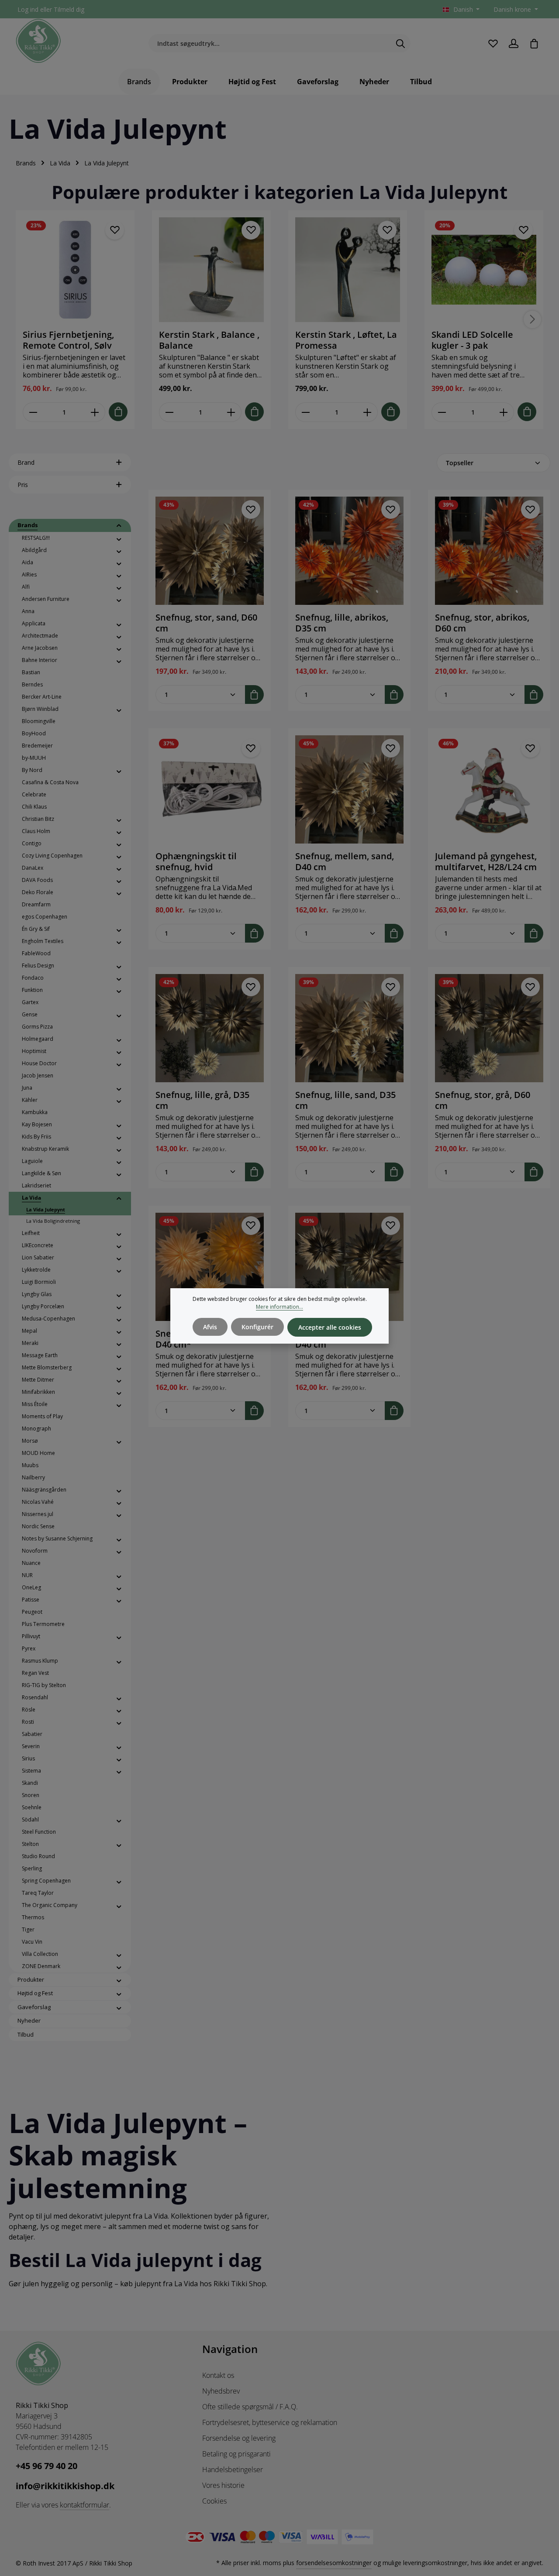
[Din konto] (513, 43)
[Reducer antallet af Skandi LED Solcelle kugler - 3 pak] (442, 412)
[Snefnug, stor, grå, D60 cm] (489, 1028)
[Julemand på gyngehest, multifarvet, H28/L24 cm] (489, 789)
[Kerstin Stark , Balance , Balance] (211, 270)
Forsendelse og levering (239, 2438)
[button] (119, 526)
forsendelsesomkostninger (334, 2563)
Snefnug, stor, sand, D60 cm (206, 623)
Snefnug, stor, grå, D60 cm (483, 1100)
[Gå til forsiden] (38, 41)
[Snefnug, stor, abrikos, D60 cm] (489, 551)
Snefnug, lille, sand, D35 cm (345, 1100)
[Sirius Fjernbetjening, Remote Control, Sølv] (75, 270)
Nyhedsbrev (221, 2391)
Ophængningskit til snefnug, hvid (196, 861)
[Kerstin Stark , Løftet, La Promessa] (348, 270)
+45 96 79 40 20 (47, 2466)
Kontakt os (218, 2375)
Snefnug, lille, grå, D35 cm (202, 1100)
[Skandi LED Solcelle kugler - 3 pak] (484, 270)
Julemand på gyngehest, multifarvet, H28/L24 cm (486, 861)
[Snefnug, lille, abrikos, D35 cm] (349, 551)
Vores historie (223, 2485)
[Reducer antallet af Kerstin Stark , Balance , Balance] (169, 412)
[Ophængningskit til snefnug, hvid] (210, 789)
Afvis (210, 1327)
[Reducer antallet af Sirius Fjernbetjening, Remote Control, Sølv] (33, 412)
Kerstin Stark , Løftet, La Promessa (346, 340)
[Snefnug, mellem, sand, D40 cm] (349, 789)
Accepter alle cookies (330, 1327)
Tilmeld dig (69, 9)
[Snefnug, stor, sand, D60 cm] (210, 551)
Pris (23, 485)
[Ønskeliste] (493, 43)
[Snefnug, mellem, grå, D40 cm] (349, 1267)
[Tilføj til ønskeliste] (115, 230)
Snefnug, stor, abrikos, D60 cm (482, 623)
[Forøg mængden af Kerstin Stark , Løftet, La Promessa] (367, 412)
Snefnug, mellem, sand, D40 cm (345, 861)
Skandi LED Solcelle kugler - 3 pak (472, 340)
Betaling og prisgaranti (236, 2454)
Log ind (28, 9)
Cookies (214, 2501)
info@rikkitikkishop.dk (65, 2486)
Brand (26, 462)
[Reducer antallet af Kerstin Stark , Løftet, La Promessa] (305, 412)
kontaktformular (85, 2505)
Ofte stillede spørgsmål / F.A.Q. (250, 2407)
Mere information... (279, 1307)
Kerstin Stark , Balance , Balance (209, 340)
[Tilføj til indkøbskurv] (118, 412)
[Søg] (401, 44)
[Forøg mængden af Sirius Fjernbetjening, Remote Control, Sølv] (95, 412)
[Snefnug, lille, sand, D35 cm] (349, 1028)
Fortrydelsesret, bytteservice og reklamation (270, 2422)
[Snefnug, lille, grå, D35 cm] (210, 1028)
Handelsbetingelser (233, 2470)
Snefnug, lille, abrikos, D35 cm (342, 623)
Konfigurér (257, 1327)
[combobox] (269, 44)
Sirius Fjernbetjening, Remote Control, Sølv (68, 340)
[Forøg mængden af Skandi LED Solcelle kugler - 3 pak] (504, 412)
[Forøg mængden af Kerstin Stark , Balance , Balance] (231, 412)
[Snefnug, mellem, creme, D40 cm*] (210, 1267)
